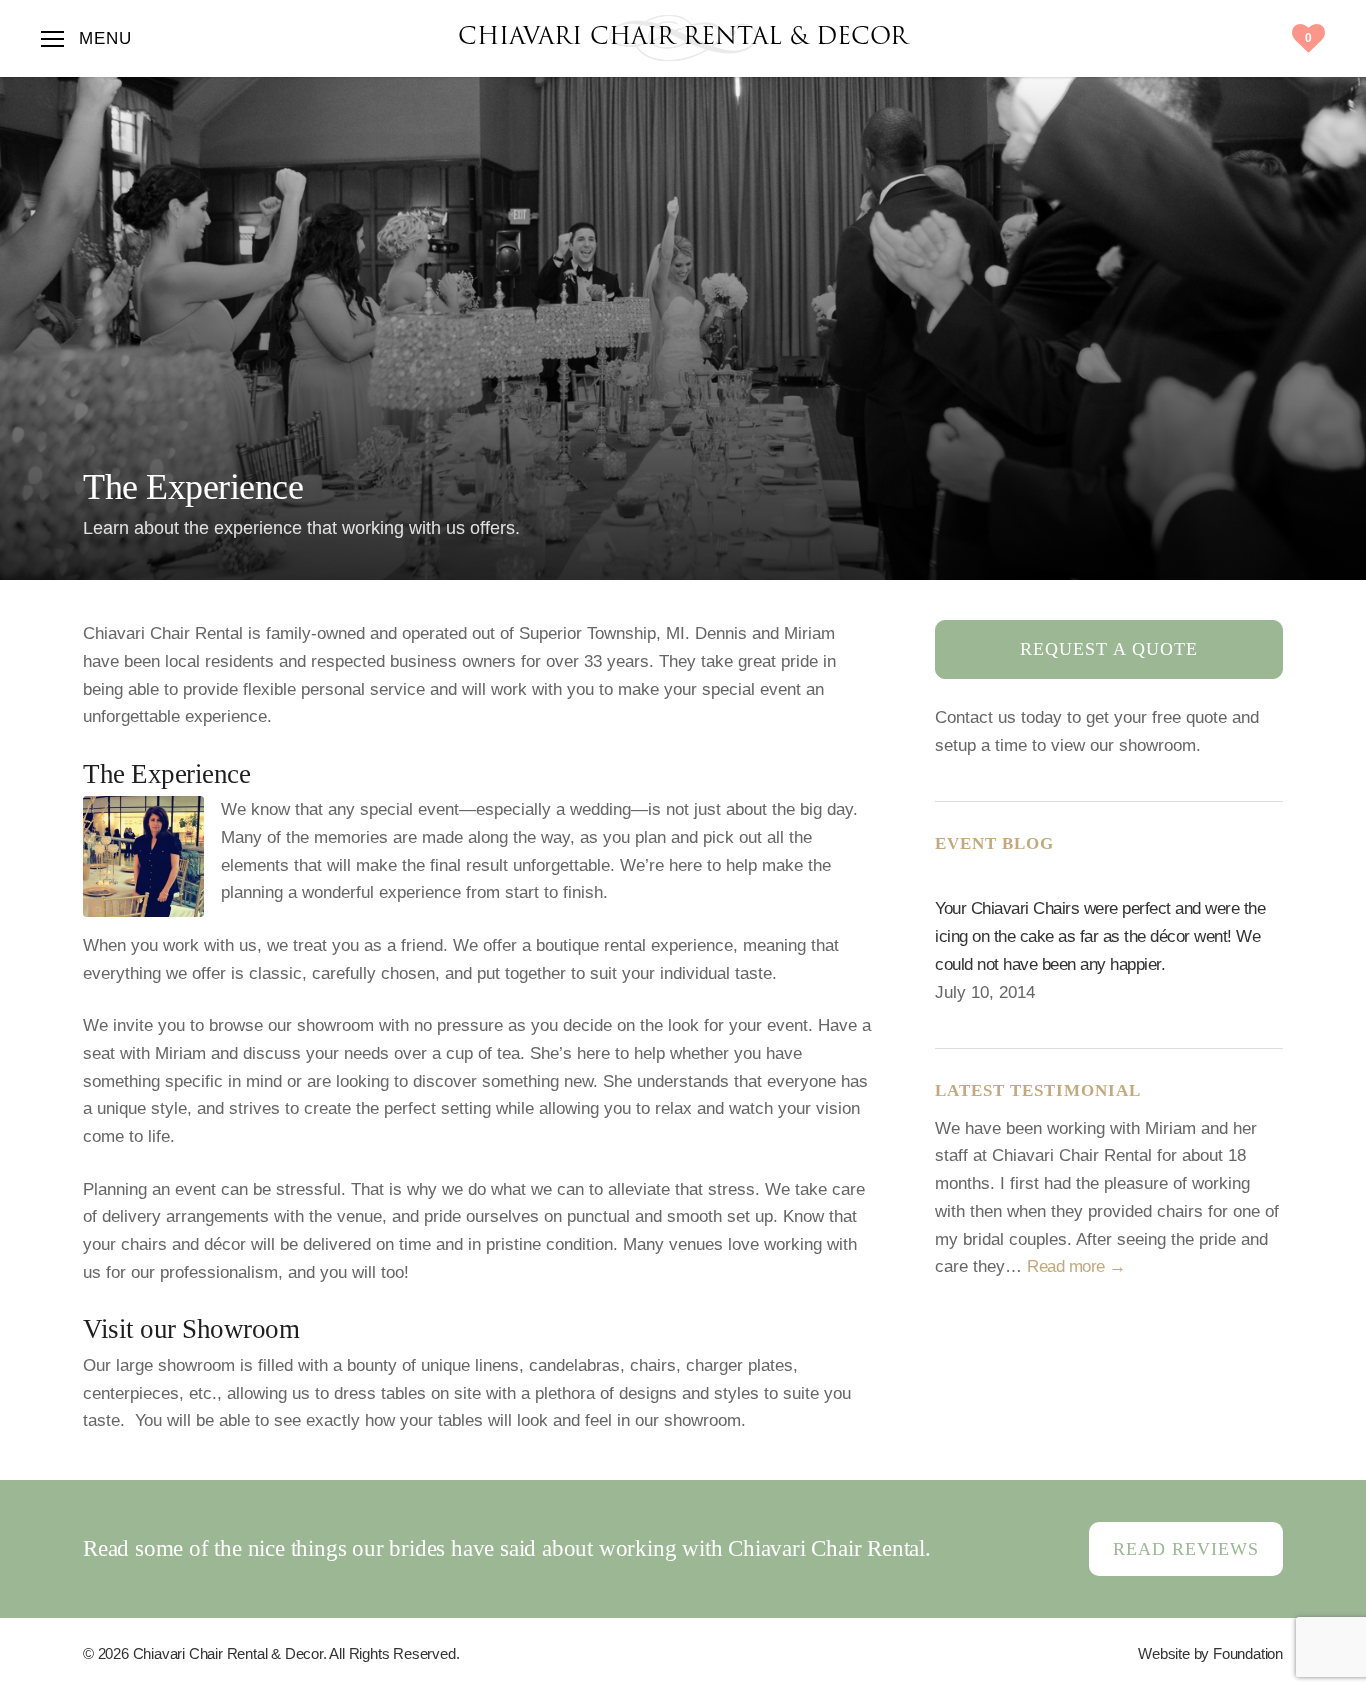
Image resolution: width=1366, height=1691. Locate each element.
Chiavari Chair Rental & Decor (683, 38)
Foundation (1248, 1653)
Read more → (1076, 1266)
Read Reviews (1186, 1549)
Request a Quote (1109, 649)
